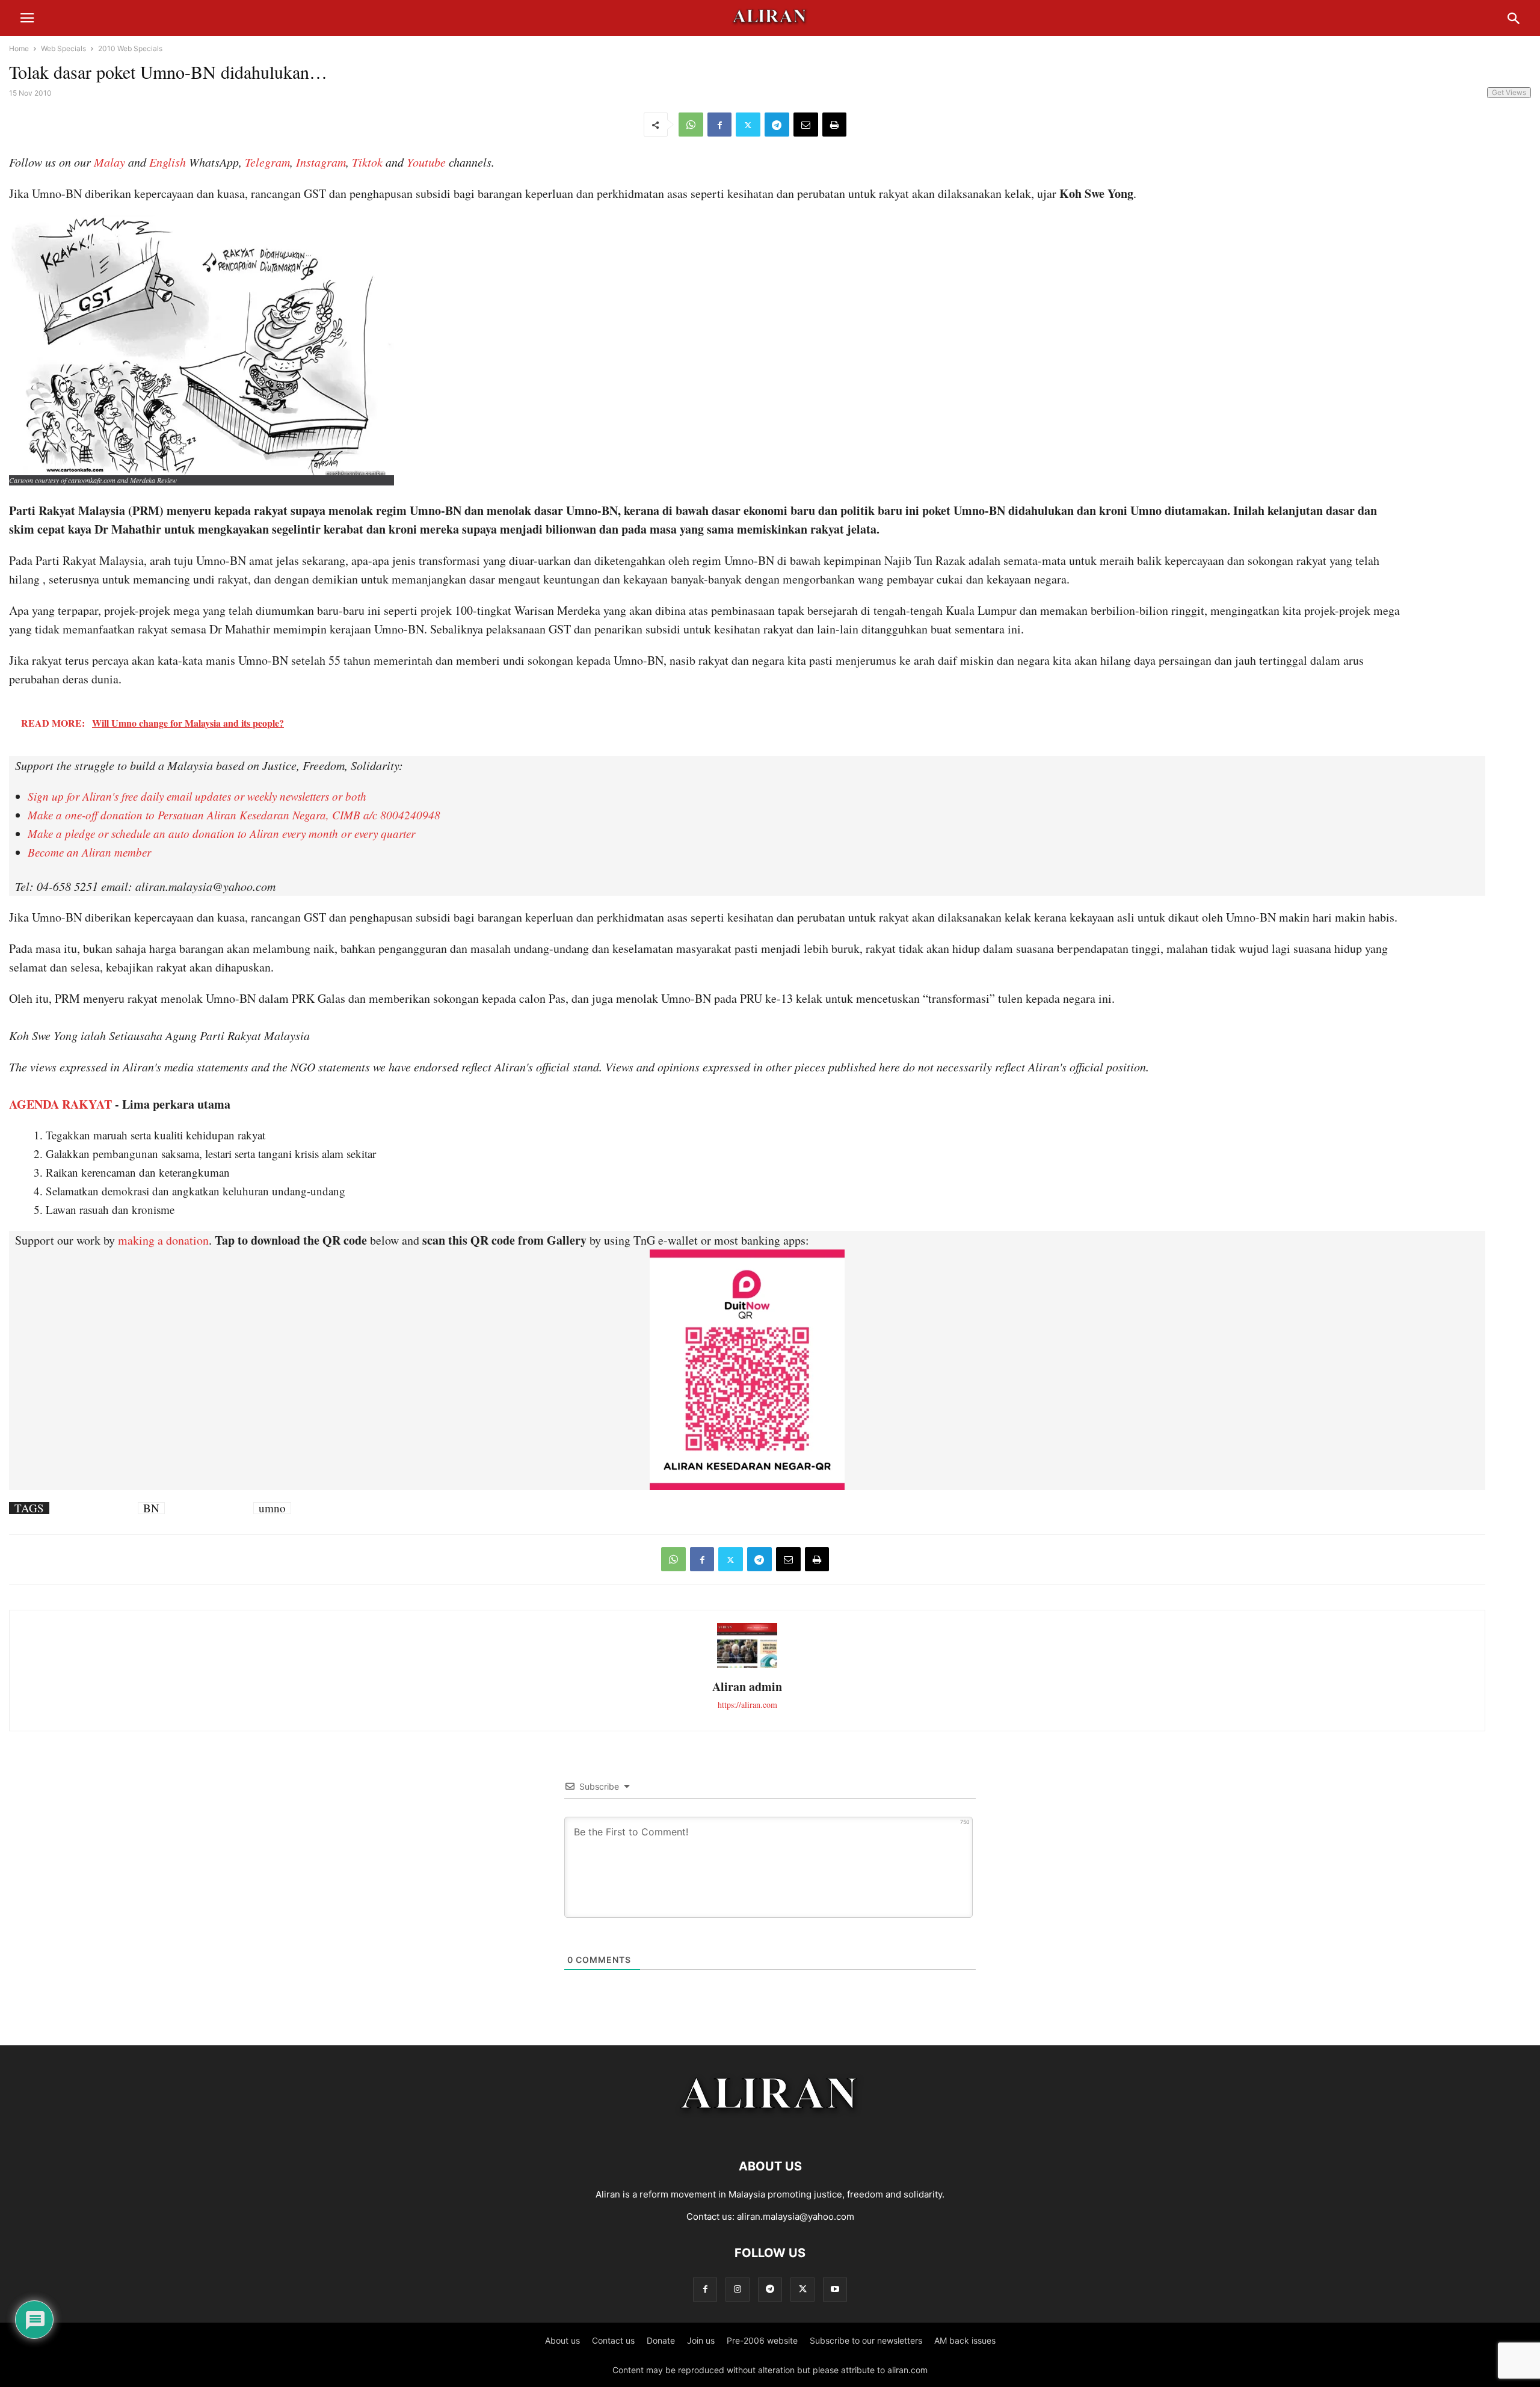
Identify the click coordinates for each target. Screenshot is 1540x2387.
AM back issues (965, 2340)
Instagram (321, 162)
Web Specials (63, 48)
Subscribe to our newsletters (866, 2340)
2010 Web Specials (130, 48)
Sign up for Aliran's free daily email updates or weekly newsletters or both (197, 796)
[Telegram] (777, 125)
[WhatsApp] (691, 125)
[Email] (806, 125)
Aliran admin (747, 1686)
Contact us (613, 2340)
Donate (661, 2340)
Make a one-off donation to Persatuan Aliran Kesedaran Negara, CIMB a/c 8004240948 (234, 815)
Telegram (267, 162)
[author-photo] (747, 1667)
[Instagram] (738, 2289)
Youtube (426, 162)
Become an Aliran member (89, 852)
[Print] (834, 125)
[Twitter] (748, 125)
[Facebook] (719, 125)
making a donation (163, 1240)
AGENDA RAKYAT (60, 1104)
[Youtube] (835, 2289)
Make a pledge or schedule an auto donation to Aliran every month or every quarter (221, 833)
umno (272, 1508)
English (168, 162)
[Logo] (770, 2130)
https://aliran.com (747, 1705)
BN (151, 1508)
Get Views (1509, 92)
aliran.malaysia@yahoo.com (796, 2216)
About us (562, 2340)
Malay (109, 162)
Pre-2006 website (762, 2340)
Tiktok (367, 162)
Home (19, 48)
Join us (701, 2340)
